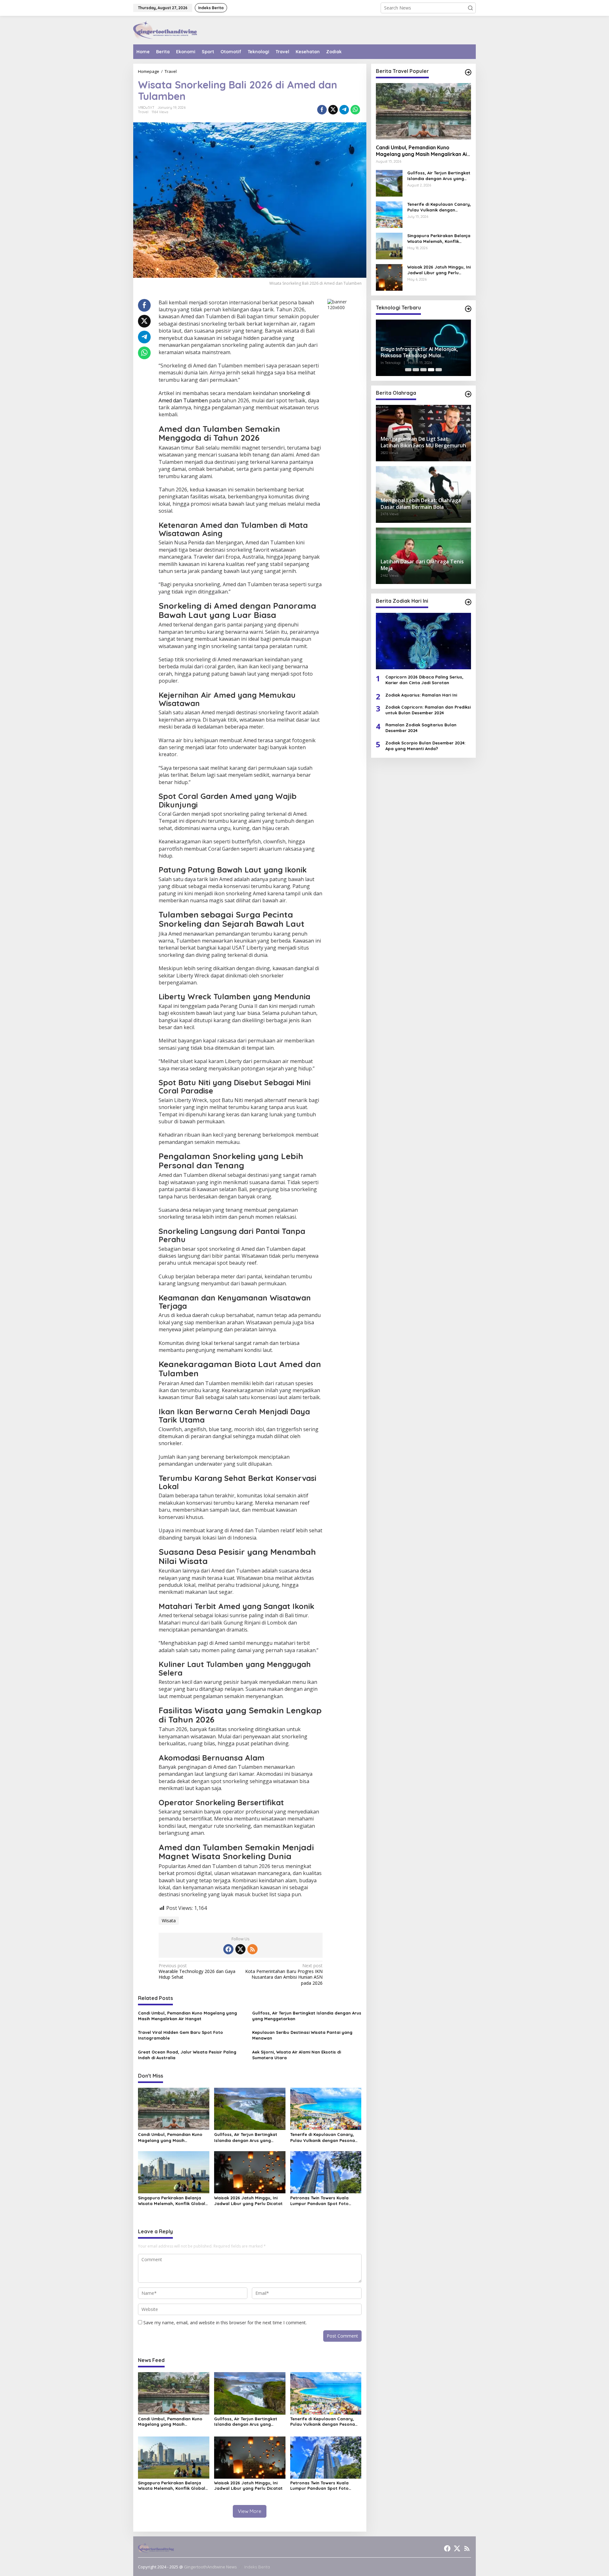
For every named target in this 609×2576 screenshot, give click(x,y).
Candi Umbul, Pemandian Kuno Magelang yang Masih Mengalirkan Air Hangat (187, 2016)
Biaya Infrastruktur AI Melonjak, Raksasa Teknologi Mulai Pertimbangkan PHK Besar (419, 353)
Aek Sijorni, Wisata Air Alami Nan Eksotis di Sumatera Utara (297, 2055)
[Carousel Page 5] (439, 370)
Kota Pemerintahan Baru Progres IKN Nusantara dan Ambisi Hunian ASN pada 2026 (284, 1974)
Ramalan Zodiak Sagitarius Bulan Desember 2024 (421, 728)
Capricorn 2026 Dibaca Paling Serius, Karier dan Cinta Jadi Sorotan (424, 680)
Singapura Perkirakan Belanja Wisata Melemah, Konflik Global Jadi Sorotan (172, 2201)
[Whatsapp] (355, 110)
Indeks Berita (257, 2567)
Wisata (169, 1921)
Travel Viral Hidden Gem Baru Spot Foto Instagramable (180, 2035)
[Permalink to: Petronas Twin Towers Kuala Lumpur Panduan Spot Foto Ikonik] (326, 2172)
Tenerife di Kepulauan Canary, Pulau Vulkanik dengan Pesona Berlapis (323, 2137)
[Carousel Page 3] (423, 370)
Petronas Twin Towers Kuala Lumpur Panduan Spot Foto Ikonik (319, 2201)
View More (250, 2511)
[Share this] (322, 110)
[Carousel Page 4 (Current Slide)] (431, 370)
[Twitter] (240, 1949)
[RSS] (252, 1949)
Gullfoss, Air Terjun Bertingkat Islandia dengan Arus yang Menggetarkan (307, 2016)
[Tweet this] (333, 110)
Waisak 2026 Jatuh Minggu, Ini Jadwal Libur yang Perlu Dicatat (248, 2201)
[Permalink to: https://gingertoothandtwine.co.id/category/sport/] (468, 394)
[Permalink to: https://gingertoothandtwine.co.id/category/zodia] (468, 602)
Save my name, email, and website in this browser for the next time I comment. (225, 2323)
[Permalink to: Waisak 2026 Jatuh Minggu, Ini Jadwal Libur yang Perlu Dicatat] (250, 2172)
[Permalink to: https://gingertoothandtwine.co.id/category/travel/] (468, 72)
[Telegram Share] (344, 110)
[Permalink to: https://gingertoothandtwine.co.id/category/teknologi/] (468, 309)
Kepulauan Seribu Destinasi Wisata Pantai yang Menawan (302, 2035)
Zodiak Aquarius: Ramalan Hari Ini (421, 695)
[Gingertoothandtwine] (165, 30)
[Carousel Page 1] (408, 370)
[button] (470, 8)
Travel (143, 112)
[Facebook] (228, 1949)
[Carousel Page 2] (416, 370)
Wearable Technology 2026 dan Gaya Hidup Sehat (197, 1971)
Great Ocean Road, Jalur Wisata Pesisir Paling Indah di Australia (187, 2055)
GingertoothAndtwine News (210, 2567)
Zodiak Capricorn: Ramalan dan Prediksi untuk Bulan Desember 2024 (428, 710)
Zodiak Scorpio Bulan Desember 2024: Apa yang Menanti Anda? (425, 746)
